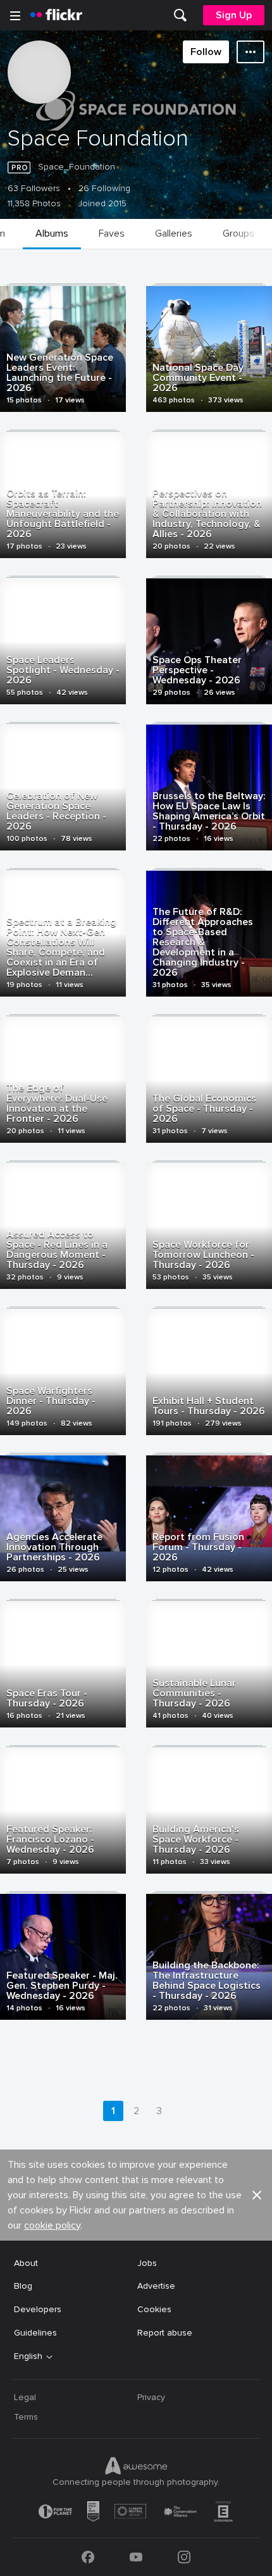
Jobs (147, 2263)
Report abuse (165, 2333)
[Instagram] (184, 2557)
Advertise (156, 2286)
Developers (38, 2309)
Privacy (151, 2397)
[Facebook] (88, 2557)
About (26, 2263)
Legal (25, 2397)
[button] (257, 2195)
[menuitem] (180, 15)
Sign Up (234, 15)
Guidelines (35, 2333)
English (28, 2356)
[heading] (56, 15)
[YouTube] (136, 2557)
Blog (23, 2286)
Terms (26, 2417)
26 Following (104, 189)
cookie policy (52, 2225)
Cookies (154, 2309)
